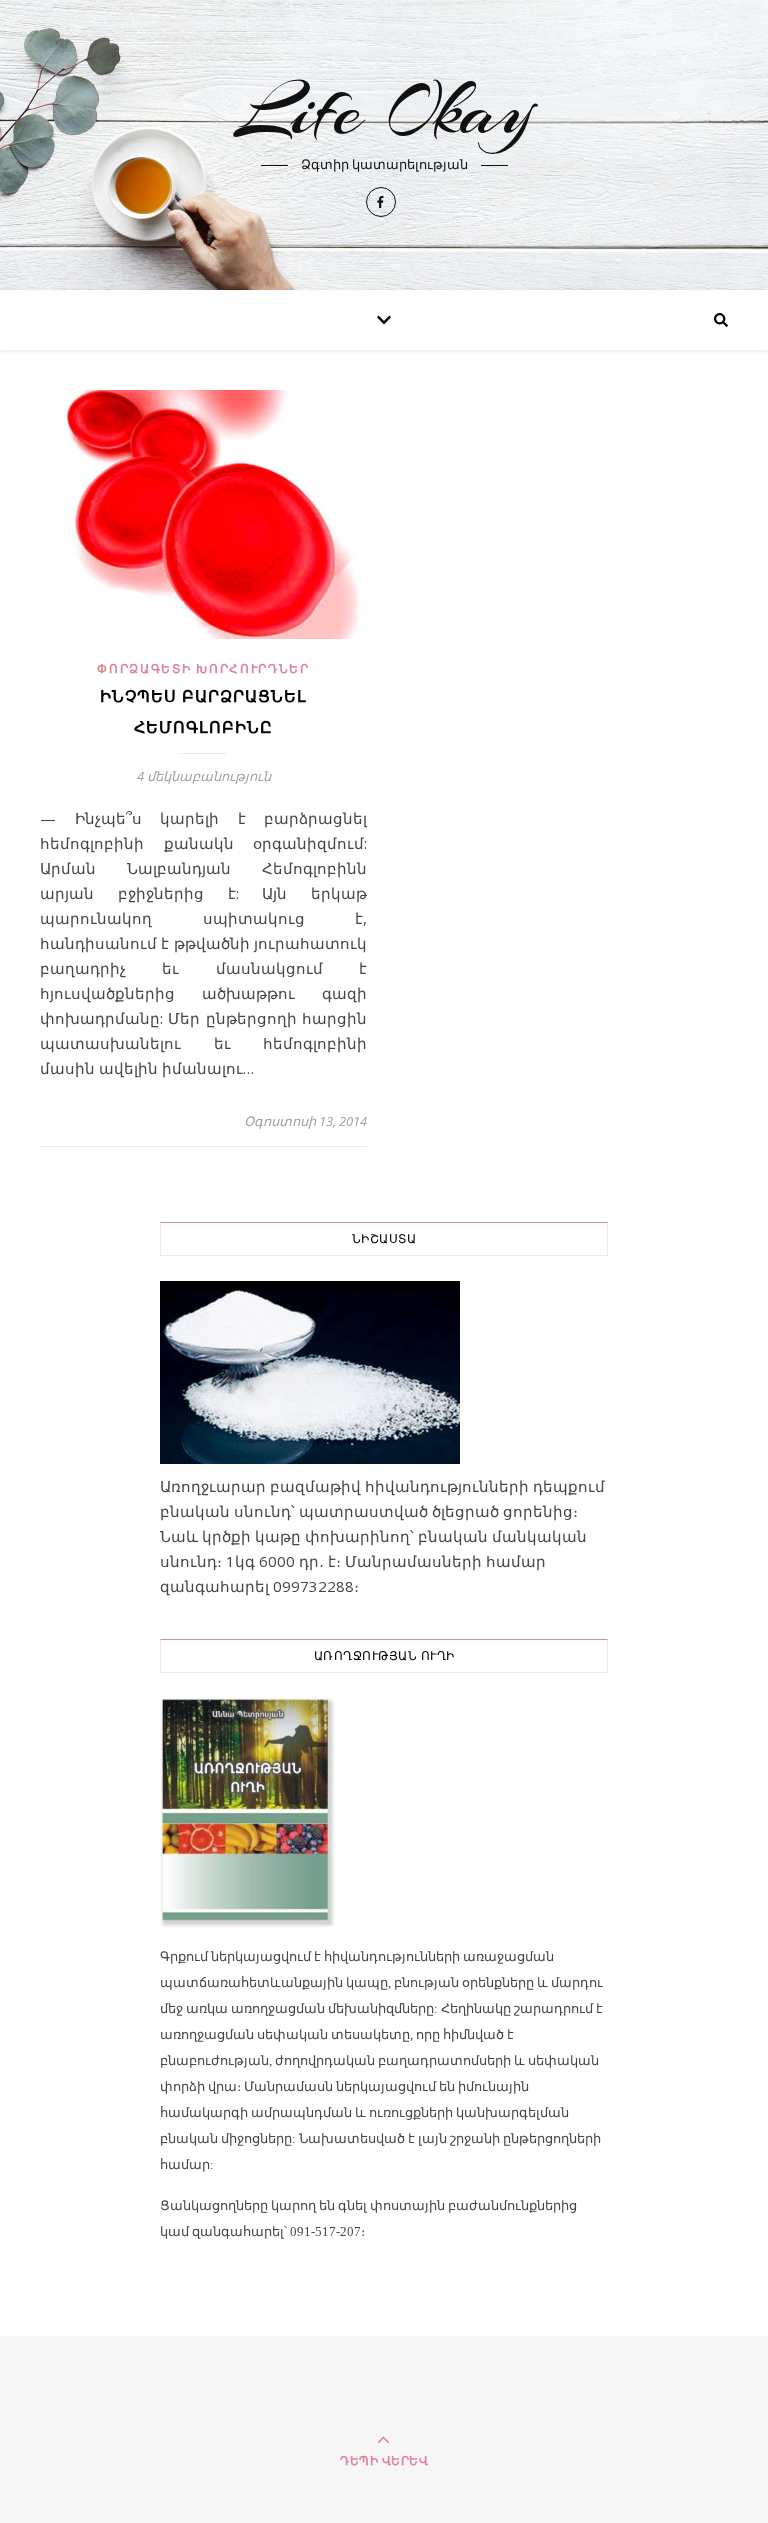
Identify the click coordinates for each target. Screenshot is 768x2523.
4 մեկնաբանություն (204, 776)
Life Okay (384, 111)
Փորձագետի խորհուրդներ (203, 668)
